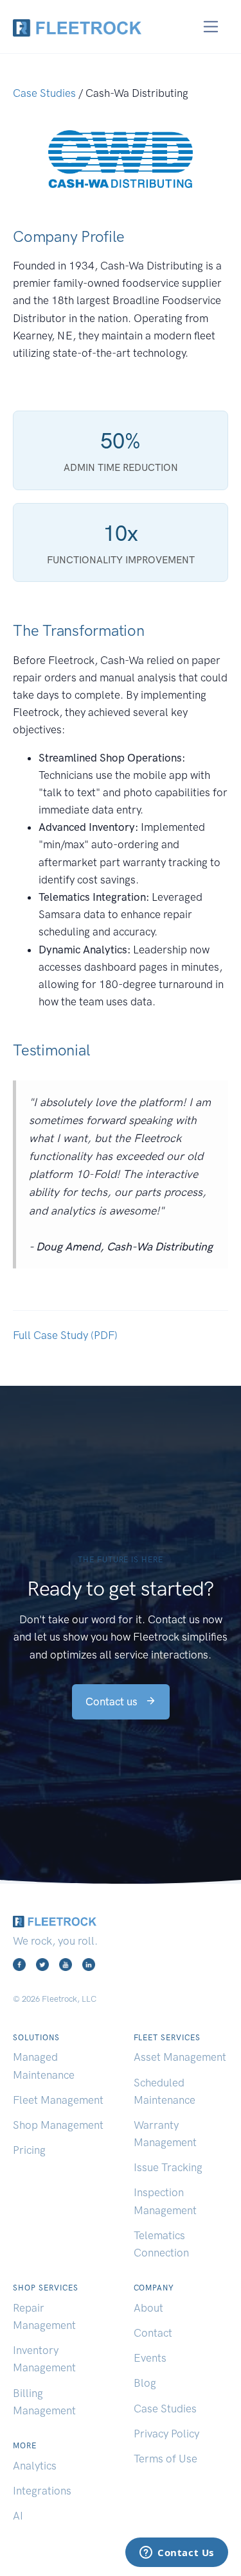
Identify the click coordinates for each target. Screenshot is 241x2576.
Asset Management (180, 2057)
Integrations (42, 2491)
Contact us (113, 1702)
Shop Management (58, 2125)
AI (18, 2516)
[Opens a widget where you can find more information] (177, 2554)
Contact (153, 2333)
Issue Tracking (168, 2167)
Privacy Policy (166, 2434)
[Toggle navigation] (211, 27)
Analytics (35, 2466)
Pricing (29, 2150)
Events (150, 2358)
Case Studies (44, 93)
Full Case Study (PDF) (65, 1335)
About (148, 2308)
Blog (145, 2383)
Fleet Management (58, 2100)
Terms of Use (165, 2459)
